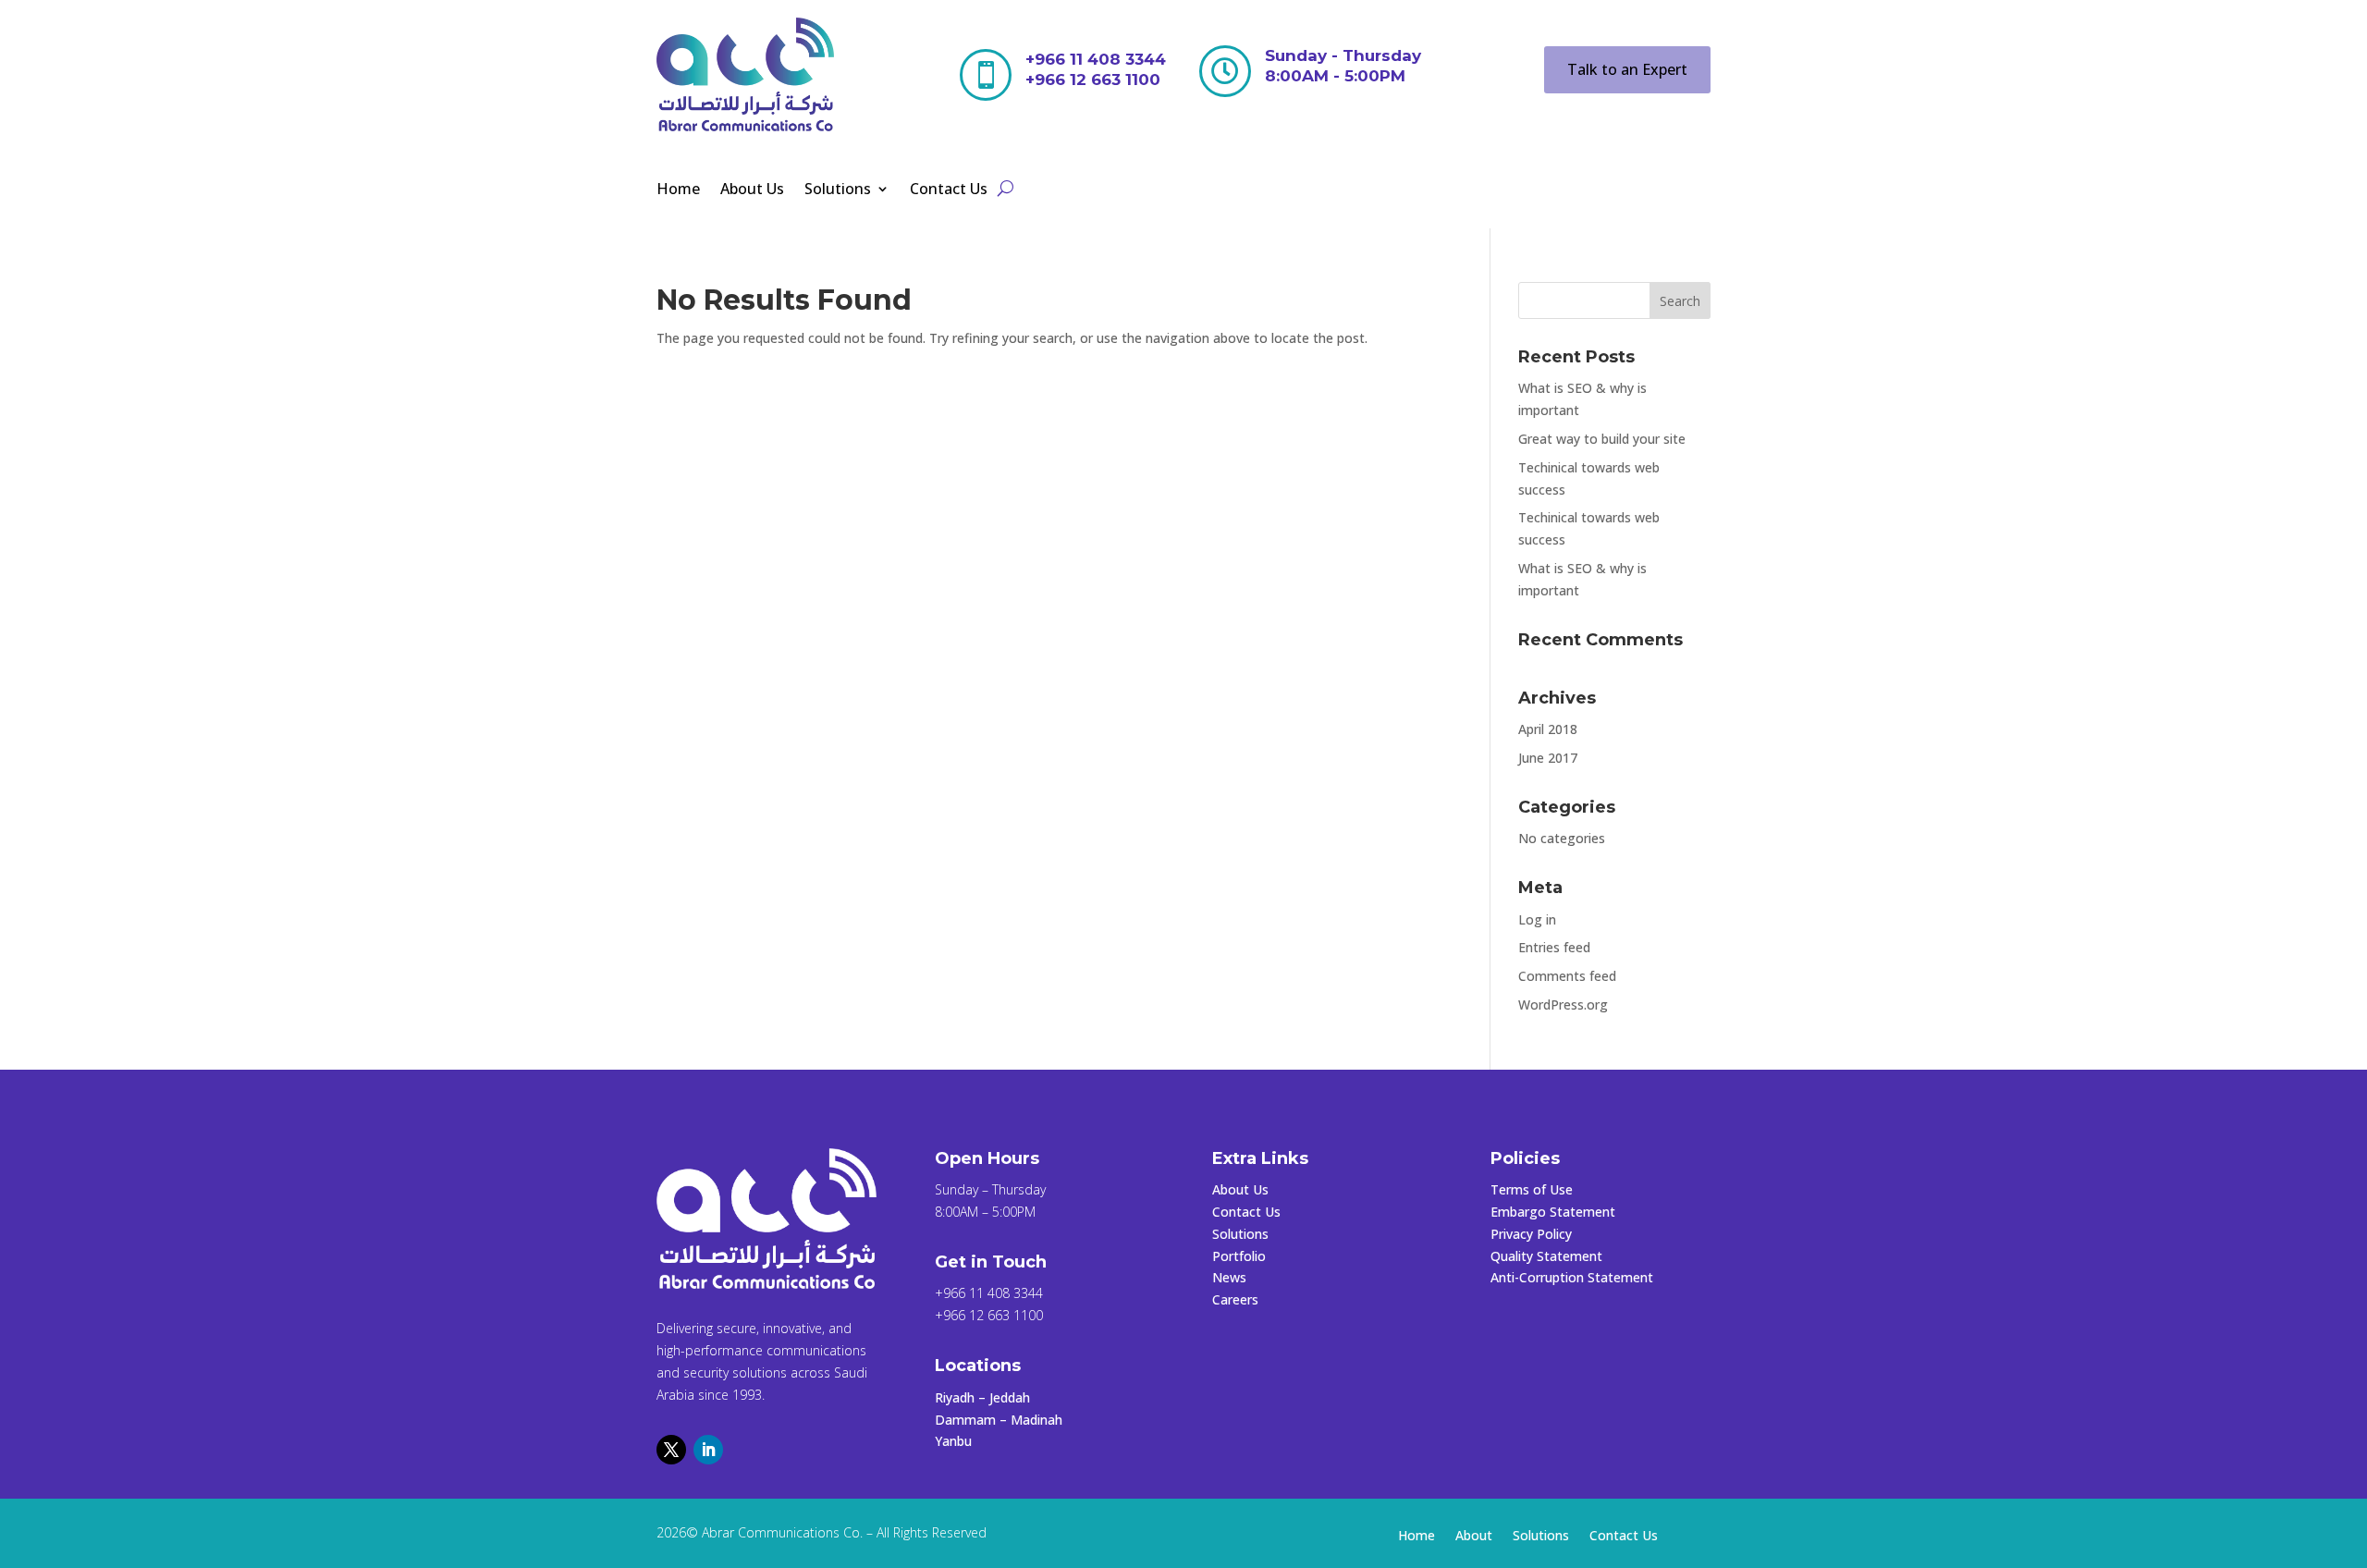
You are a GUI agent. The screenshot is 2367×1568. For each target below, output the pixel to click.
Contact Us (949, 190)
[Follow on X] (671, 1450)
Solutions (838, 190)
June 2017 (1548, 758)
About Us (752, 190)
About (1474, 1537)
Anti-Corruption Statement (1572, 1277)
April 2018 (1548, 729)
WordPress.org (1563, 1004)
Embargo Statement (1553, 1212)
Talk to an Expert (1627, 69)
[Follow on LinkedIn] (708, 1450)
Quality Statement (1546, 1256)
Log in (1537, 919)
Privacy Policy (1531, 1234)
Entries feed (1554, 947)
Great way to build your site (1602, 439)
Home (678, 190)
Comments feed (1567, 976)
